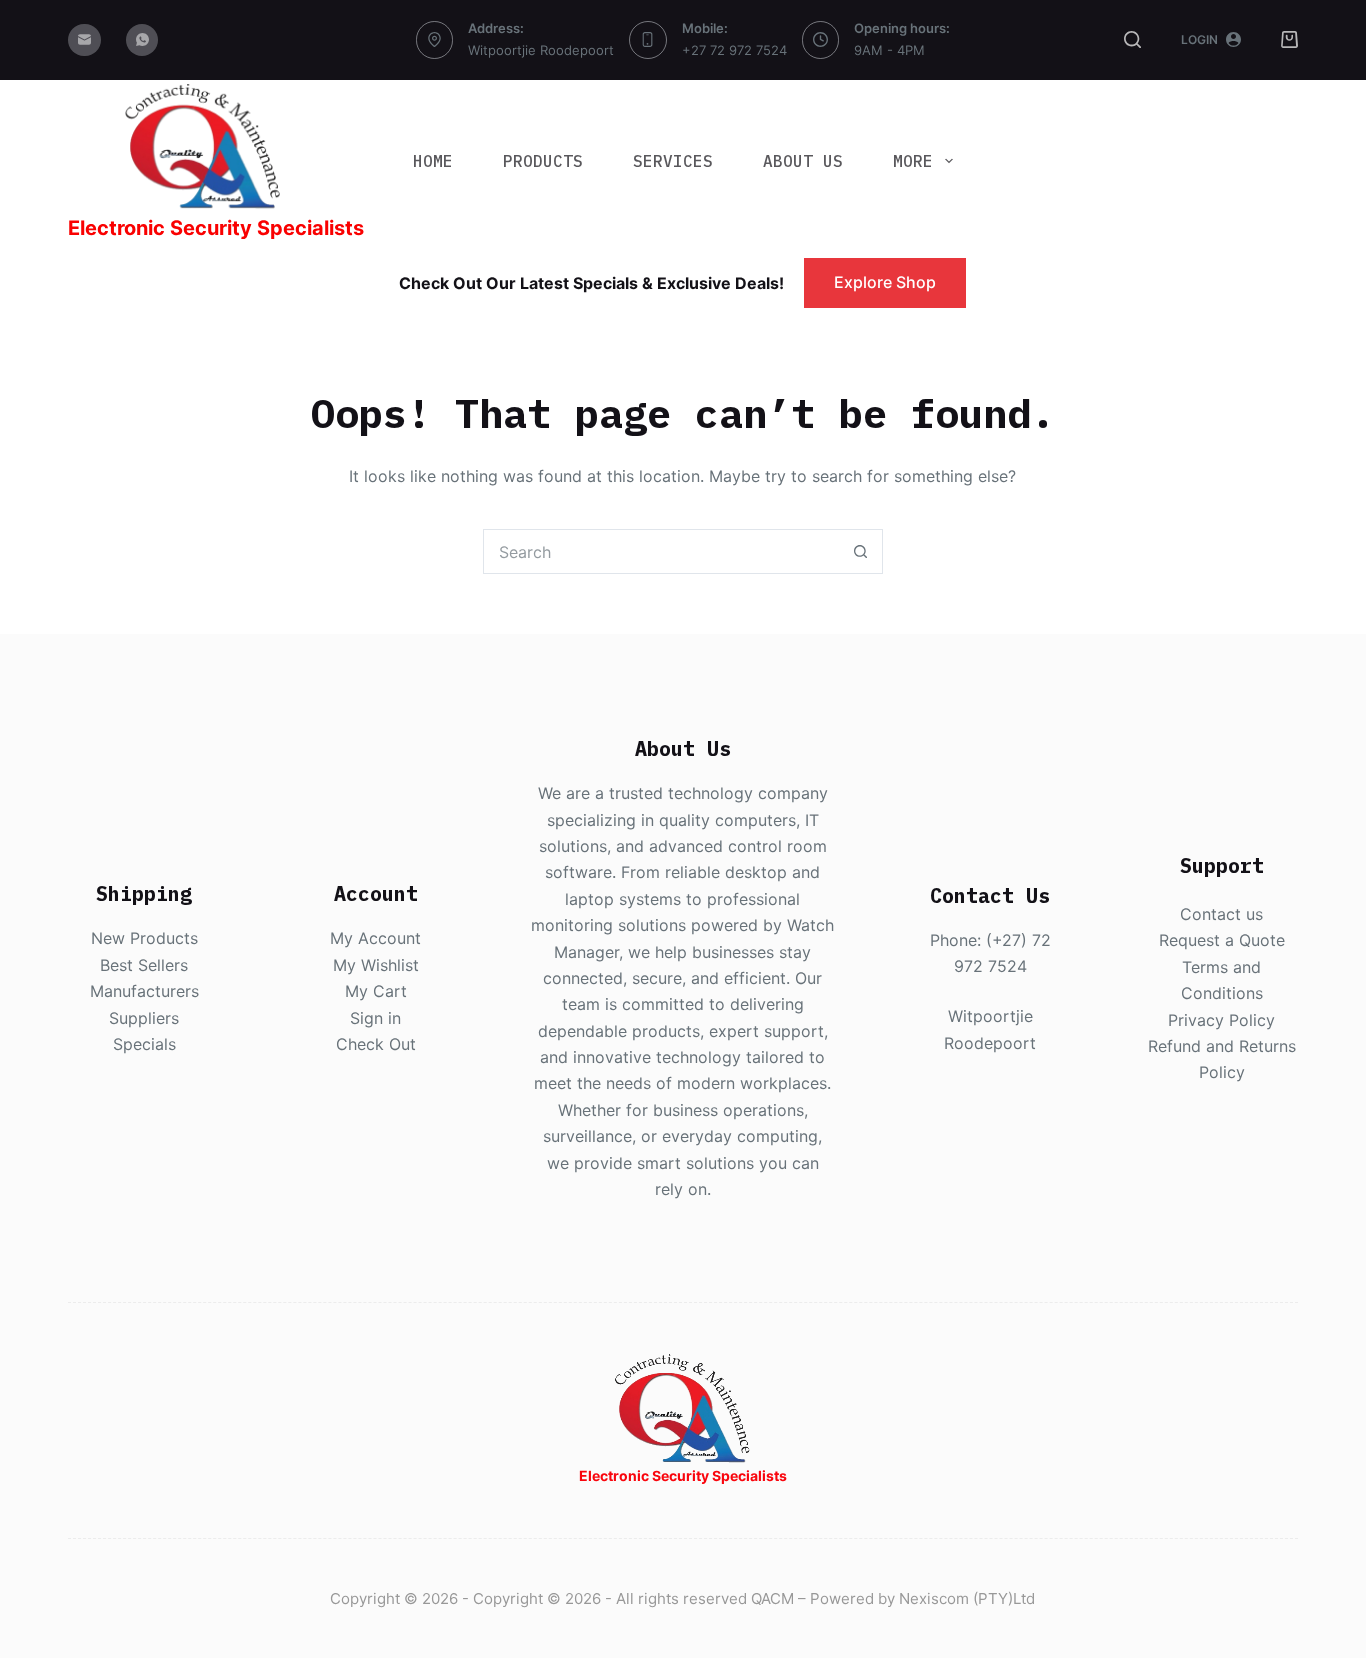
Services (673, 161)
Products (543, 161)
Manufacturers (144, 991)
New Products (144, 938)
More (913, 161)
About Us (803, 161)
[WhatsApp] (142, 40)
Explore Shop (885, 282)
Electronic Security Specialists (216, 228)
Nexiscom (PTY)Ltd (967, 1598)
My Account (375, 938)
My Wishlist (376, 965)
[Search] (1132, 39)
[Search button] (860, 551)
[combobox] (661, 551)
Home (433, 161)
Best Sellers (144, 965)
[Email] (84, 40)
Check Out (376, 1044)
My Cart (376, 991)
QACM (772, 1598)
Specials (144, 1044)
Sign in (375, 1018)
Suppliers (144, 1018)
